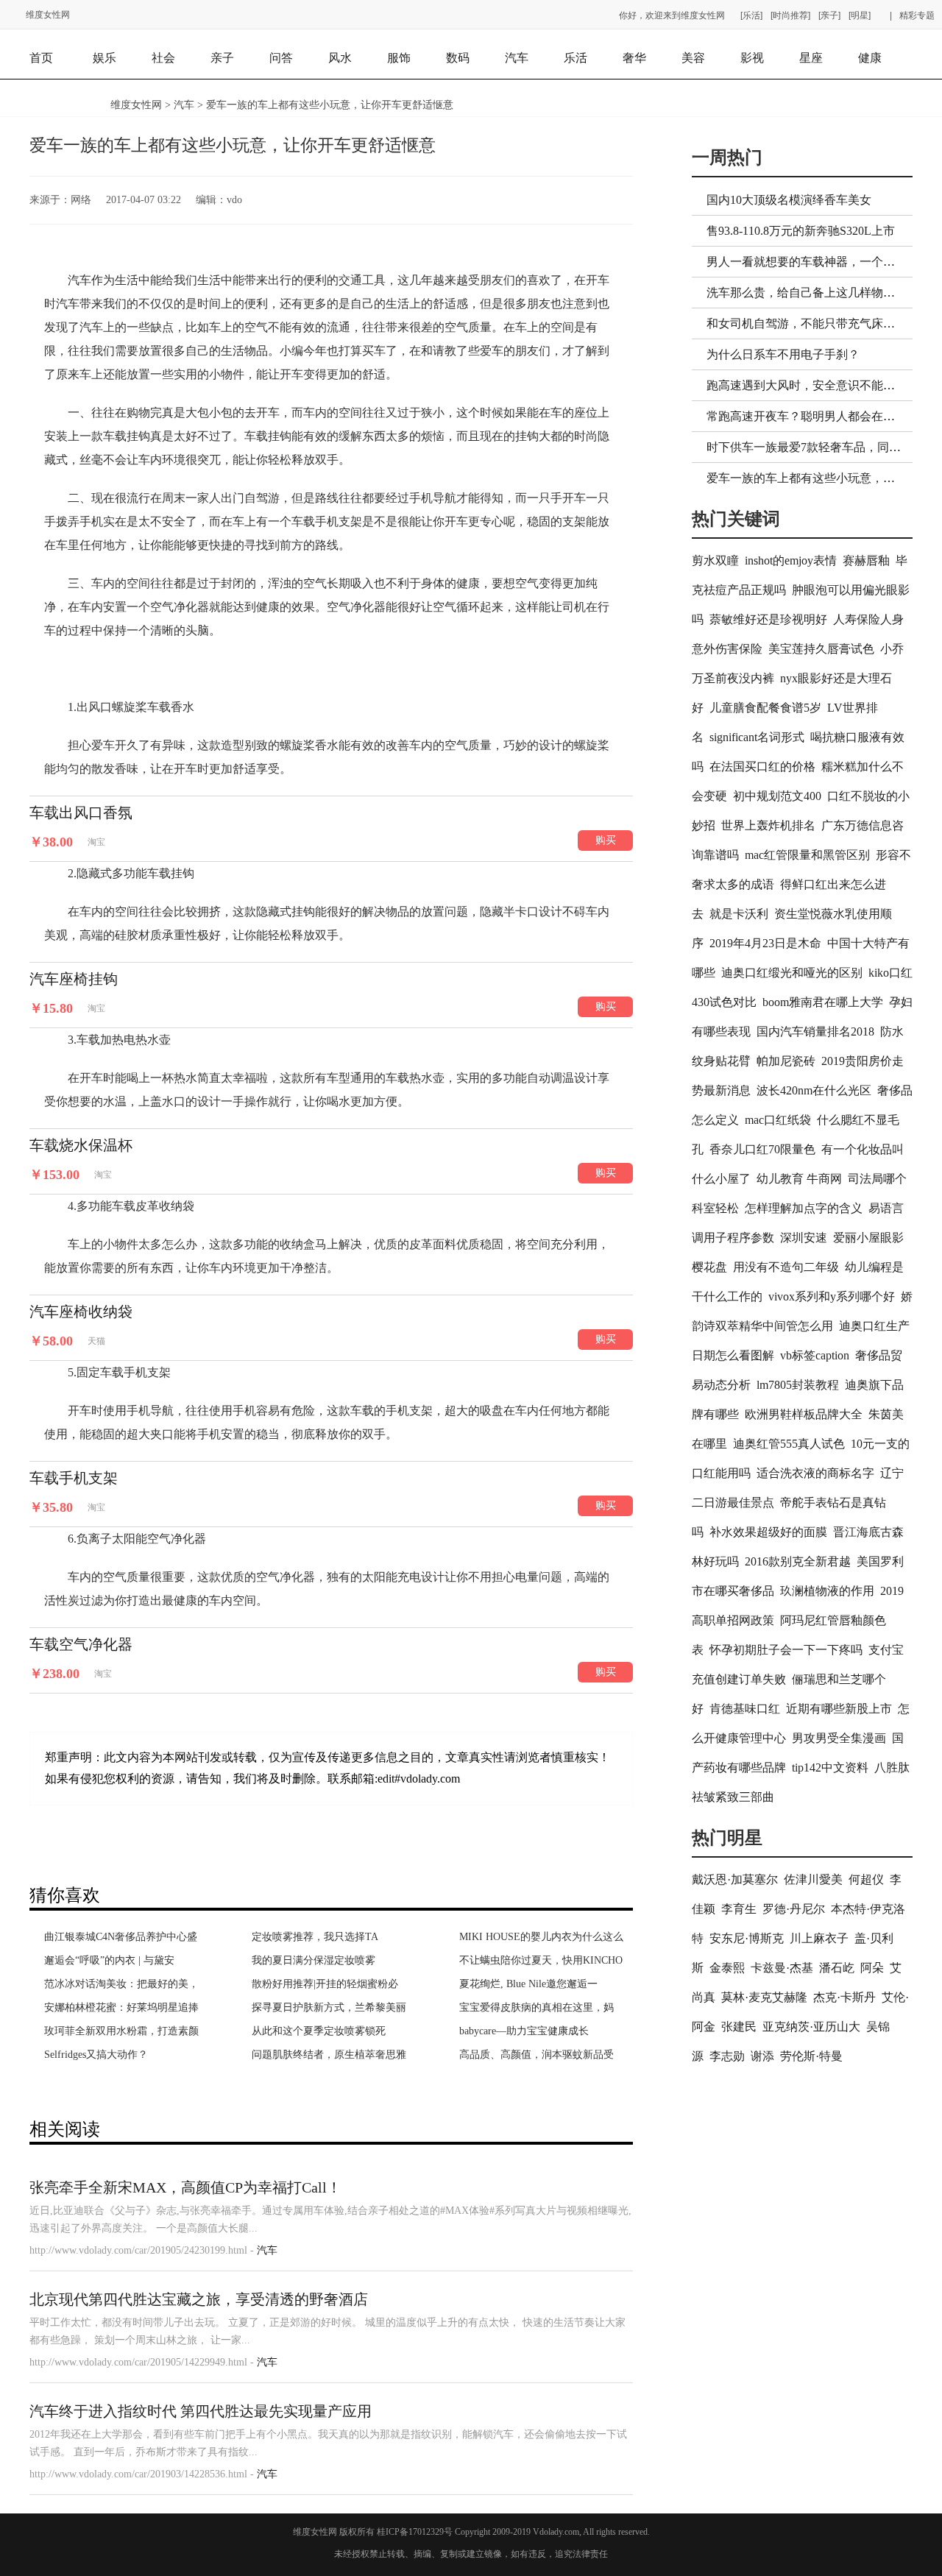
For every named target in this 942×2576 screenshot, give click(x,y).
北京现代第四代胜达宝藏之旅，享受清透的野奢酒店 (199, 2299)
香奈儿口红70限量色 (762, 1149)
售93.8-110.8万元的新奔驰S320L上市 (801, 231)
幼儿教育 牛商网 (799, 1179)
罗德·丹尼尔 (794, 1909)
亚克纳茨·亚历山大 (811, 2027)
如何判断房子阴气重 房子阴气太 (533, 2031)
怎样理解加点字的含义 (804, 1208)
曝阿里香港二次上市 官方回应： (118, 1984)
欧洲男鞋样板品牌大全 (804, 1414)
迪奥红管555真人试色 (789, 1444)
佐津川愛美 (813, 1879)
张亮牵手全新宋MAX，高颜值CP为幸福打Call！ (185, 2187)
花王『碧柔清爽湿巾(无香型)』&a (329, 2007)
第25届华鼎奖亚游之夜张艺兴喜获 (329, 1960)
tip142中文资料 (830, 1768)
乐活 (576, 58)
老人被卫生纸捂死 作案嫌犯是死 (118, 2055)
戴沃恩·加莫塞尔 (735, 1879)
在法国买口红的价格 (762, 767)
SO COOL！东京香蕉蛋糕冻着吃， (123, 1937)
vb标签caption (815, 1355)
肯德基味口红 (745, 1709)
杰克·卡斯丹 (844, 1997)
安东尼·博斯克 (747, 1938)
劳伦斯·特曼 (811, 2056)
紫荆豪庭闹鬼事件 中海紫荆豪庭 (533, 1937)
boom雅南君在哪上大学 (823, 1002)
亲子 (222, 58)
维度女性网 (48, 15)
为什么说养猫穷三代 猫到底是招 (533, 2055)
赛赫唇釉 (866, 560)
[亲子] (829, 15)
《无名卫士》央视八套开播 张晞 (325, 2031)
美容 (693, 58)
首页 (41, 58)
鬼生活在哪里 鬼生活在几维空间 (533, 1984)
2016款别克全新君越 (798, 1561)
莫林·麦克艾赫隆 (764, 1997)
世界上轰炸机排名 (768, 825)
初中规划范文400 (777, 796)
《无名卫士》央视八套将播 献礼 (325, 2055)
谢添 (762, 2056)
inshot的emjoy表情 (791, 560)
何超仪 (866, 1879)
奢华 (634, 58)
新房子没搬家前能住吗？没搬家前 (536, 2007)
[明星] (860, 15)
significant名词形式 (757, 737)
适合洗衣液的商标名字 (815, 1473)
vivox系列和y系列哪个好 (832, 1296)
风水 (340, 58)
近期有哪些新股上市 (839, 1709)
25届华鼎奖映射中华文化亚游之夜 (329, 1937)
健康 (870, 58)
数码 (458, 58)
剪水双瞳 (715, 560)
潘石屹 (837, 1968)
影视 (752, 58)
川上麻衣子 (819, 1938)
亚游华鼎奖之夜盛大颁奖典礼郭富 (329, 1984)
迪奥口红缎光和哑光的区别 (792, 973)
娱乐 (105, 58)
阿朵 (872, 1968)
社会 (163, 58)
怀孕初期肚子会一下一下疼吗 (786, 1650)
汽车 (517, 58)
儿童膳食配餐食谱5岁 (765, 708)
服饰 (399, 58)
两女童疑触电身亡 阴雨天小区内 (118, 2031)
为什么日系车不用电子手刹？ (783, 354)
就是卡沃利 (739, 914)
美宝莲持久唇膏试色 (821, 649)
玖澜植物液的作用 (827, 1591)
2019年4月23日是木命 (765, 943)
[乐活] (751, 15)
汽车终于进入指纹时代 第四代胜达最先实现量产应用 (201, 2411)
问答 (281, 58)
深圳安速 (804, 1238)
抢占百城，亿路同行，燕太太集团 (121, 1960)
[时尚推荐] (790, 15)
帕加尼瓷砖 (786, 1061)
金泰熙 (727, 1968)
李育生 (739, 1909)
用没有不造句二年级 (786, 1267)
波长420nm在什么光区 (814, 1090)
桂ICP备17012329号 (415, 2532)
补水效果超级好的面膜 (768, 1532)
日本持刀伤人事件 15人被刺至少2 (120, 2007)
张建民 (739, 2027)
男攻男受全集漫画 (839, 1738)
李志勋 (727, 2056)
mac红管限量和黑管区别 (807, 855)
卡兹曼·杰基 (782, 1968)
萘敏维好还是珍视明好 (768, 619)
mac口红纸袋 (778, 1120)
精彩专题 (917, 15)
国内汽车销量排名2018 (815, 1032)
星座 (811, 58)
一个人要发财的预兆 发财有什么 (533, 1960)
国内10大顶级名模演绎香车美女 (789, 200)
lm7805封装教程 (798, 1385)
